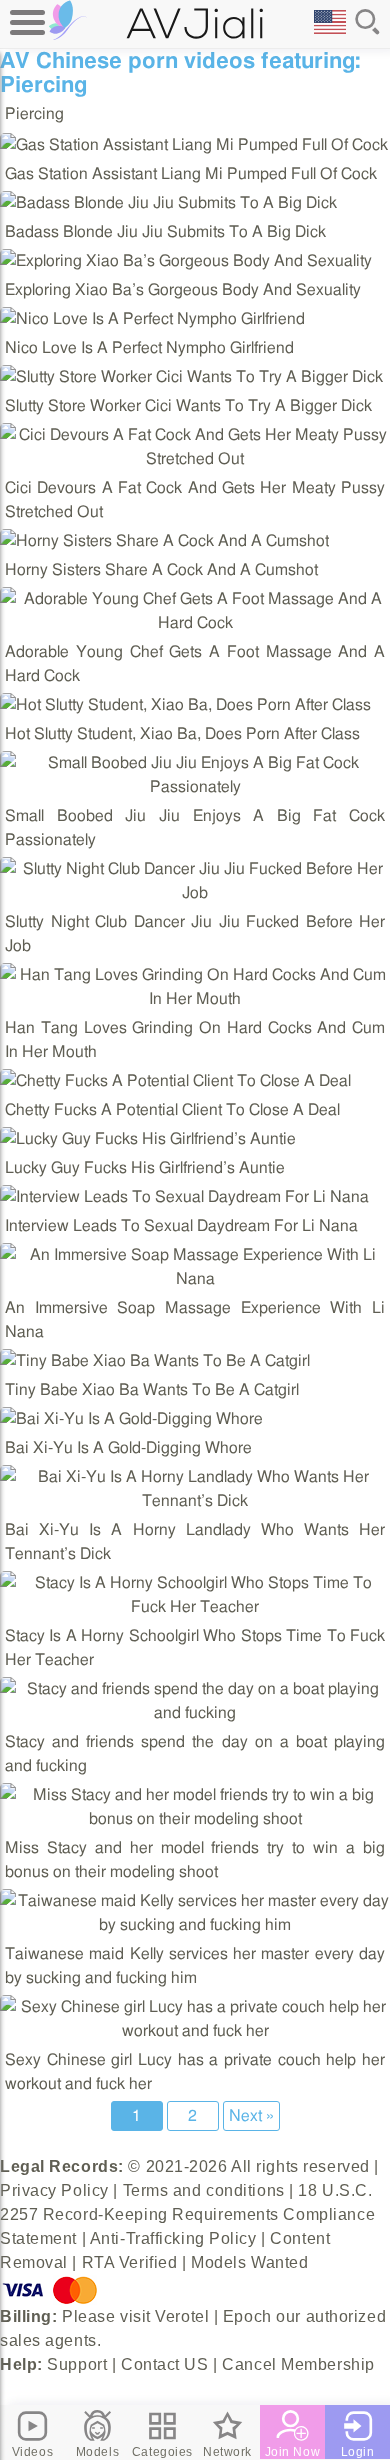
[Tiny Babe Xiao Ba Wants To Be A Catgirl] (155, 1361)
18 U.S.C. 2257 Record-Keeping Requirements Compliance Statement (187, 2214)
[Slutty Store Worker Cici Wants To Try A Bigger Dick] (191, 377)
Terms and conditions (204, 2190)
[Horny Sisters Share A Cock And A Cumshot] (164, 541)
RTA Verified (130, 2262)
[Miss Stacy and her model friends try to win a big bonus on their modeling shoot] (195, 1819)
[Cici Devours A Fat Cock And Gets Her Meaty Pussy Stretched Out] (195, 459)
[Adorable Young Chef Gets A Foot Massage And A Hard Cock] (195, 623)
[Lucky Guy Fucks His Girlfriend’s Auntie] (148, 1139)
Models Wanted (249, 2262)
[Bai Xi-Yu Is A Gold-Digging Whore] (131, 1419)
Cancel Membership (298, 2364)
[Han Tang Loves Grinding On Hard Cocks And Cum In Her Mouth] (195, 999)
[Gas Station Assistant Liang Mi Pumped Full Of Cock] (194, 145)
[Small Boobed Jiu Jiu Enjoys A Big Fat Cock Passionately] (195, 787)
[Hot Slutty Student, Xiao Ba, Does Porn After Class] (185, 705)
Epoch (247, 2316)
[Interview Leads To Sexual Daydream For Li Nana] (184, 1197)
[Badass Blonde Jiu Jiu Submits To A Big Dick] (168, 203)
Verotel (182, 2316)
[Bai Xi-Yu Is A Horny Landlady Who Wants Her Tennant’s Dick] (195, 1501)
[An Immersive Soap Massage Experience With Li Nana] (195, 1279)
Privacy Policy (54, 2190)
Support (77, 2364)
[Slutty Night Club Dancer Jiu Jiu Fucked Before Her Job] (195, 893)
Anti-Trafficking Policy (173, 2238)
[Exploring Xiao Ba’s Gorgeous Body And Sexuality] (186, 261)
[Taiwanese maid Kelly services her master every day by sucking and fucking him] (195, 1925)
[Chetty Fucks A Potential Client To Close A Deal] (175, 1081)
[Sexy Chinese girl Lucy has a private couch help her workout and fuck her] (195, 2031)
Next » (251, 2116)
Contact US (165, 2364)
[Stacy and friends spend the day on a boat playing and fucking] (195, 1713)
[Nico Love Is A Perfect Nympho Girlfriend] (152, 319)
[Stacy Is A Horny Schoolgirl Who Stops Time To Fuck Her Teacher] (195, 1607)
